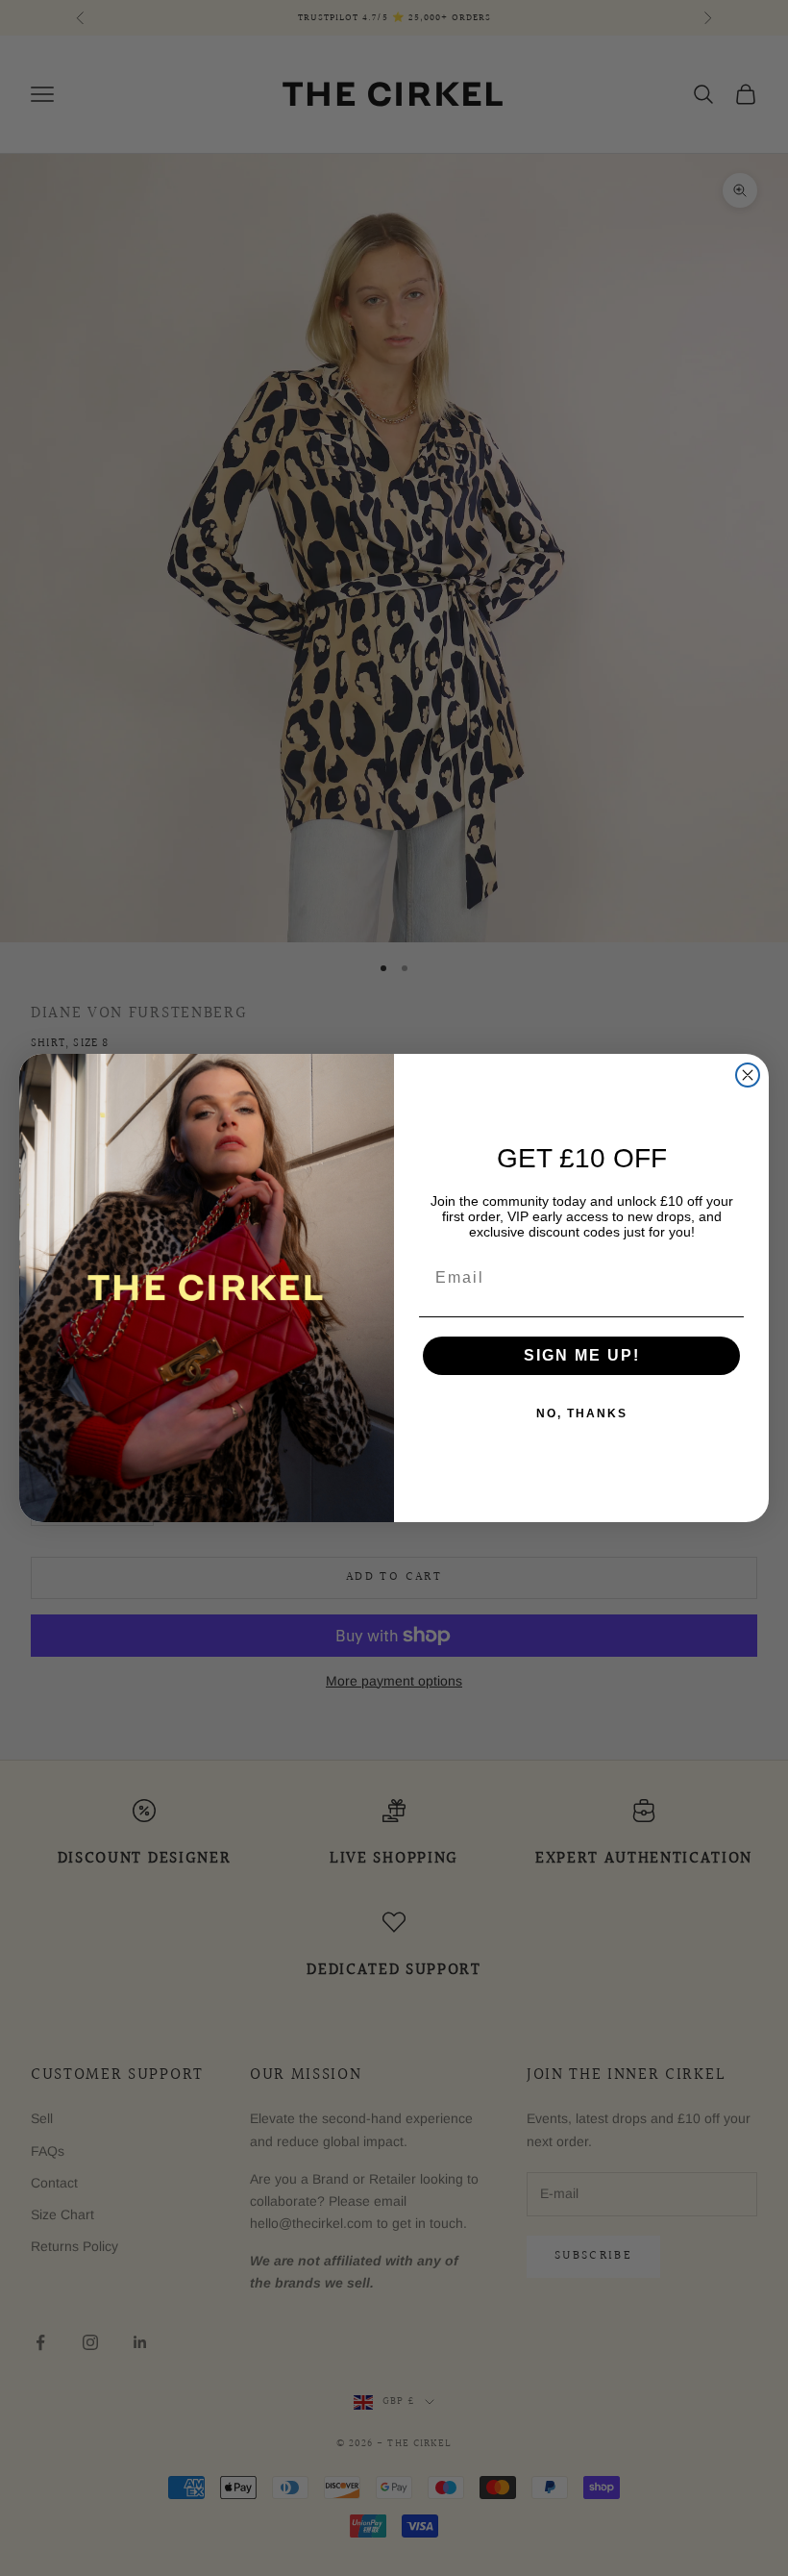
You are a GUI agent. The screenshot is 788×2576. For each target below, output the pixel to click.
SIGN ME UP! (582, 1355)
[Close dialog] (748, 1075)
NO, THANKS (582, 1413)
